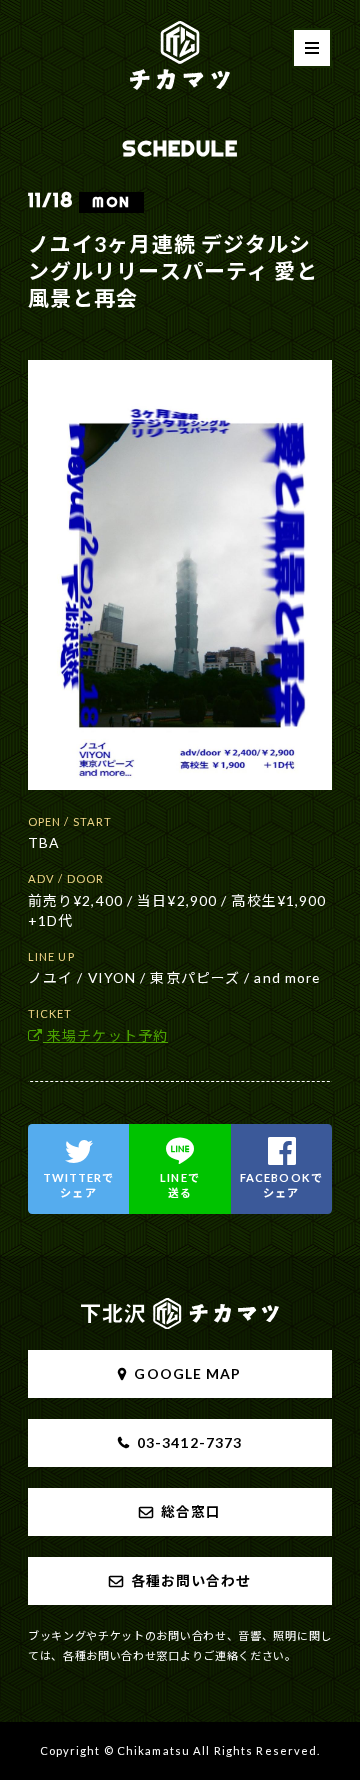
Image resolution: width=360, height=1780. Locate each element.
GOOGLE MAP (187, 1373)
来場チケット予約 (105, 1035)
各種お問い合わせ (191, 1580)
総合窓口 (191, 1511)
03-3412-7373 (189, 1442)
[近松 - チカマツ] (180, 56)
